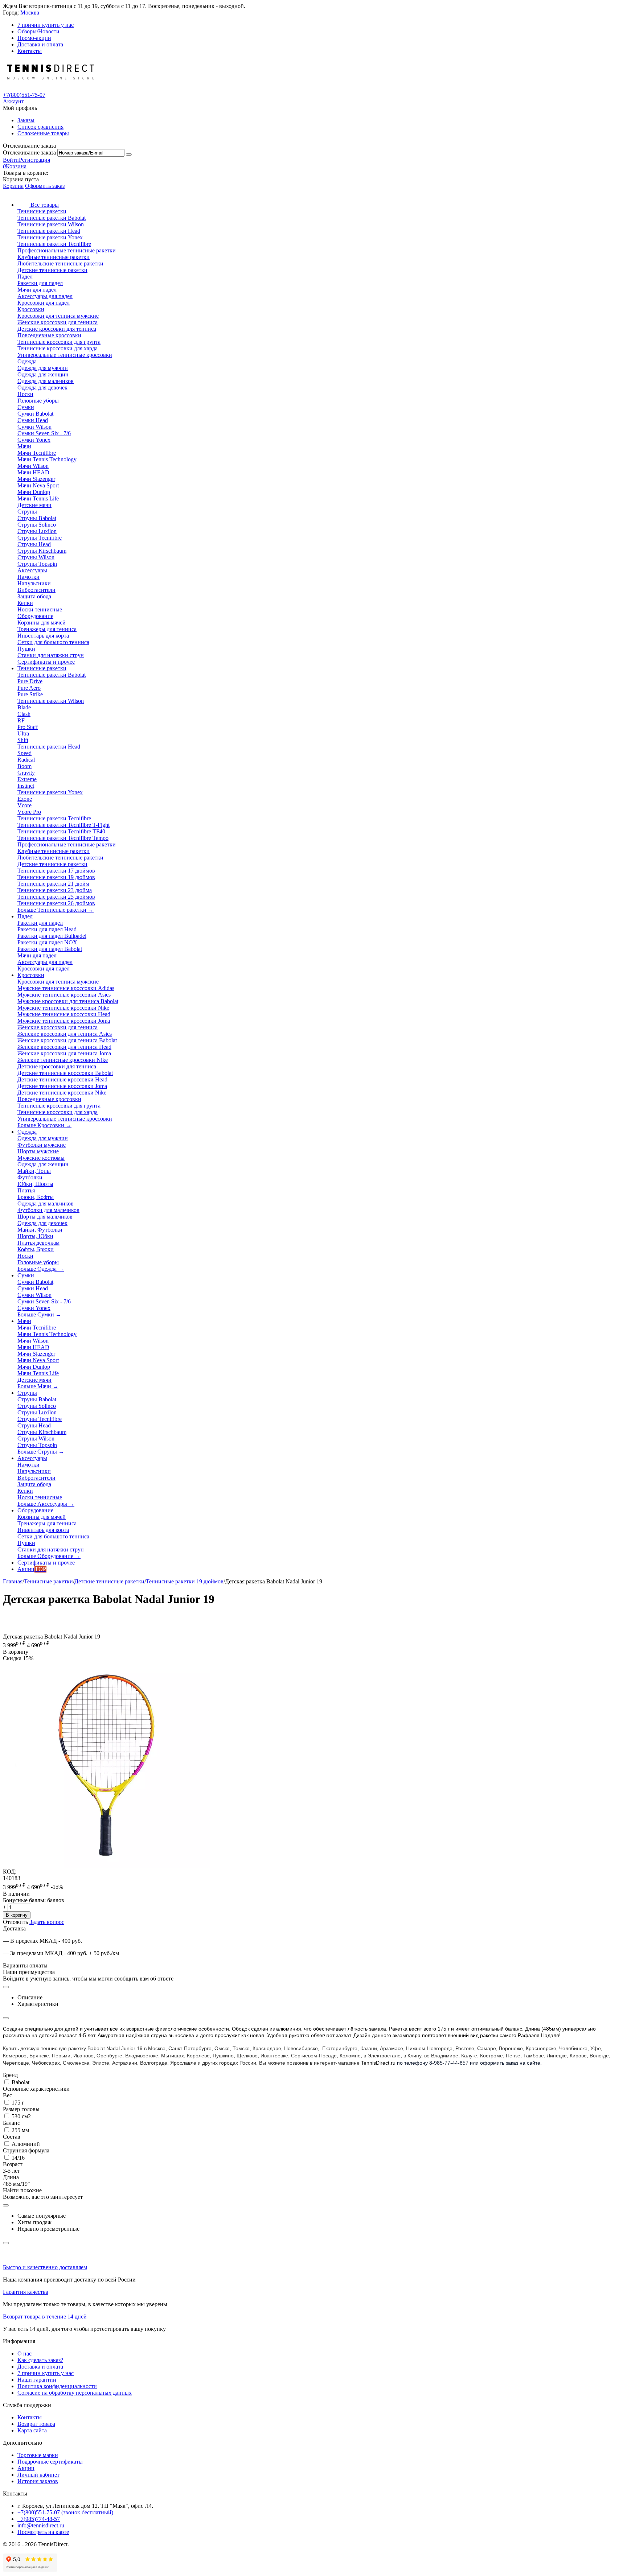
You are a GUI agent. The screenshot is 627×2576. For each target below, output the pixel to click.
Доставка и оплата (40, 44)
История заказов (38, 2481)
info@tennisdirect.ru (41, 2525)
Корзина (13, 186)
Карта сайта (32, 2430)
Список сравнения (40, 127)
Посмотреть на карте (43, 2532)
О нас (24, 2354)
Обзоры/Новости (38, 31)
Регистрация (34, 160)
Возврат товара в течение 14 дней (45, 2317)
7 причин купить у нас (46, 25)
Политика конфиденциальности (57, 2386)
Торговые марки (38, 2455)
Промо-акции (34, 38)
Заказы (26, 120)
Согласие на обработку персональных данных (75, 2393)
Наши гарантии (37, 2380)
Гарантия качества (26, 2292)
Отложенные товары (43, 133)
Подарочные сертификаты (50, 2462)
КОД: (10, 1872)
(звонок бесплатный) (65, 2512)
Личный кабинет (38, 2475)
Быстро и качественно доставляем (45, 2267)
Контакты (30, 51)
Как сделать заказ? (40, 2360)
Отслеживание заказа (29, 153)
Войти (11, 160)
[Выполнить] (129, 154)
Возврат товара (36, 2424)
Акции (26, 2468)
